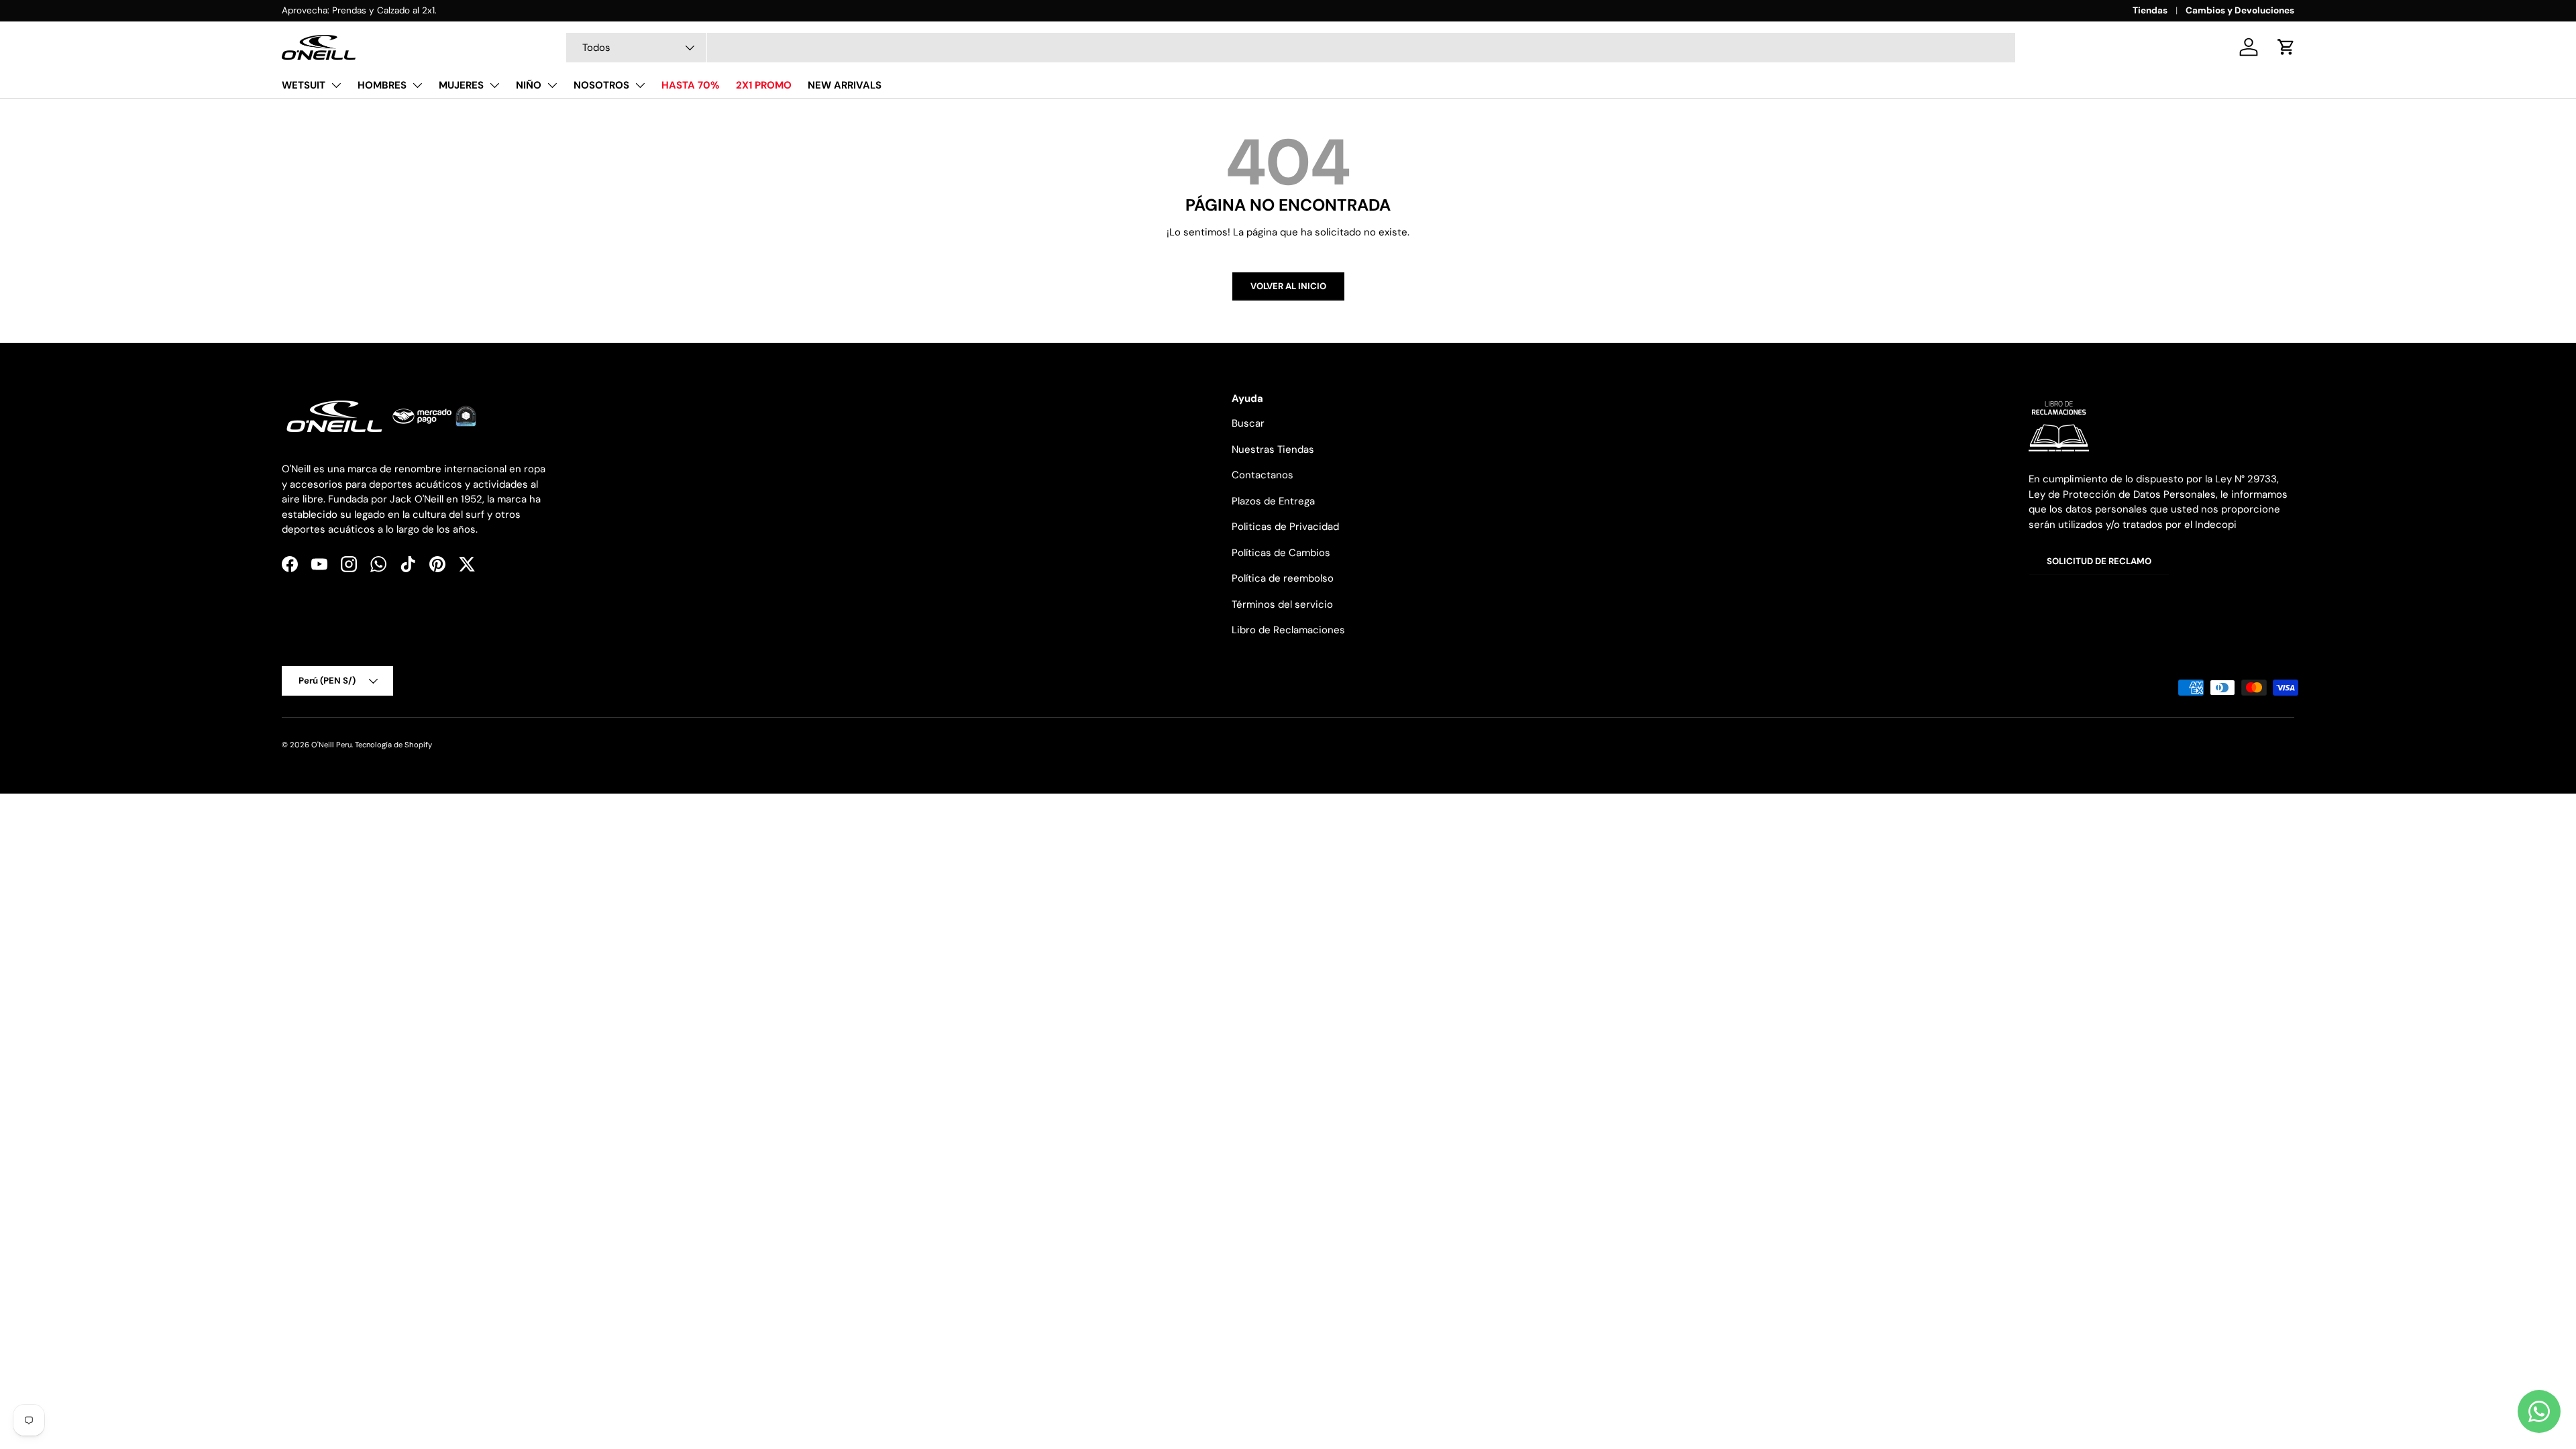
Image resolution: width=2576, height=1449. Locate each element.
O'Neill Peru (331, 745)
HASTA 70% (691, 85)
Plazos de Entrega (1273, 501)
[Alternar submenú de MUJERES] (494, 85)
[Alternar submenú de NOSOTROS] (640, 85)
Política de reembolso (1283, 578)
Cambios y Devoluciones (2240, 10)
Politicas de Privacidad (1285, 527)
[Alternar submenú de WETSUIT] (336, 85)
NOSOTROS (601, 85)
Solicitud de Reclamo (2099, 561)
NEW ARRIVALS (845, 85)
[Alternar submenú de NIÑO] (552, 85)
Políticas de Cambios (1281, 553)
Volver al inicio (1288, 286)
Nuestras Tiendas (1273, 449)
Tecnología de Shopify (393, 745)
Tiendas (2150, 10)
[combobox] (1291, 48)
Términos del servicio (1282, 604)
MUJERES (461, 85)
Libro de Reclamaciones (1288, 630)
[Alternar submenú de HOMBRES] (417, 85)
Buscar (1248, 423)
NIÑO (529, 85)
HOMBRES (382, 85)
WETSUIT (304, 85)
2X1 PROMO (764, 85)
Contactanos (1263, 475)
